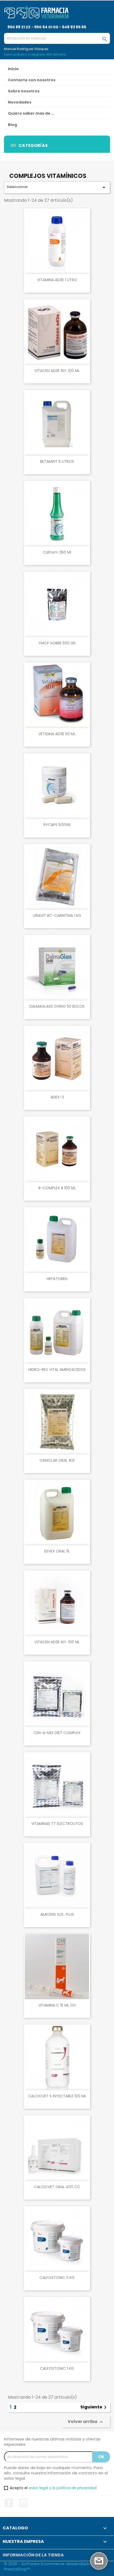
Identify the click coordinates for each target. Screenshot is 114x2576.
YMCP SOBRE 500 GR (57, 643)
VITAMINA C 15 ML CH (57, 2005)
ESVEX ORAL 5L (57, 1551)
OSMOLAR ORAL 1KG (57, 1460)
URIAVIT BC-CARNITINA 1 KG (57, 915)
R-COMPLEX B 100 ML (57, 1188)
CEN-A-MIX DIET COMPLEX (57, 1733)
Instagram (23, 2503)
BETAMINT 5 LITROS (57, 461)
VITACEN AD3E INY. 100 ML (57, 371)
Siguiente (94, 2407)
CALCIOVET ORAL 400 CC (57, 2187)
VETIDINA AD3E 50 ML (57, 734)
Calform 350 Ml (57, 552)
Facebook (9, 2503)
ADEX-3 (57, 1097)
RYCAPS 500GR (57, 825)
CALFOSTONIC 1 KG (57, 2368)
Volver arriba (86, 2422)
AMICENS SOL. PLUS (57, 1914)
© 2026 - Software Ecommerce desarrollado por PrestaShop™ (51, 2566)
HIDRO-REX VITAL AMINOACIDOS (57, 1370)
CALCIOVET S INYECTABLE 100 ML (57, 2096)
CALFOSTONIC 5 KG (57, 2278)
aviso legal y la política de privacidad (63, 2488)
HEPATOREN (57, 1279)
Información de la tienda (33, 2555)
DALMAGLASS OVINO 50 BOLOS (57, 1006)
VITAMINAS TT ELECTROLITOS (57, 1824)
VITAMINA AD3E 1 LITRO (57, 280)
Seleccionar (57, 187)
